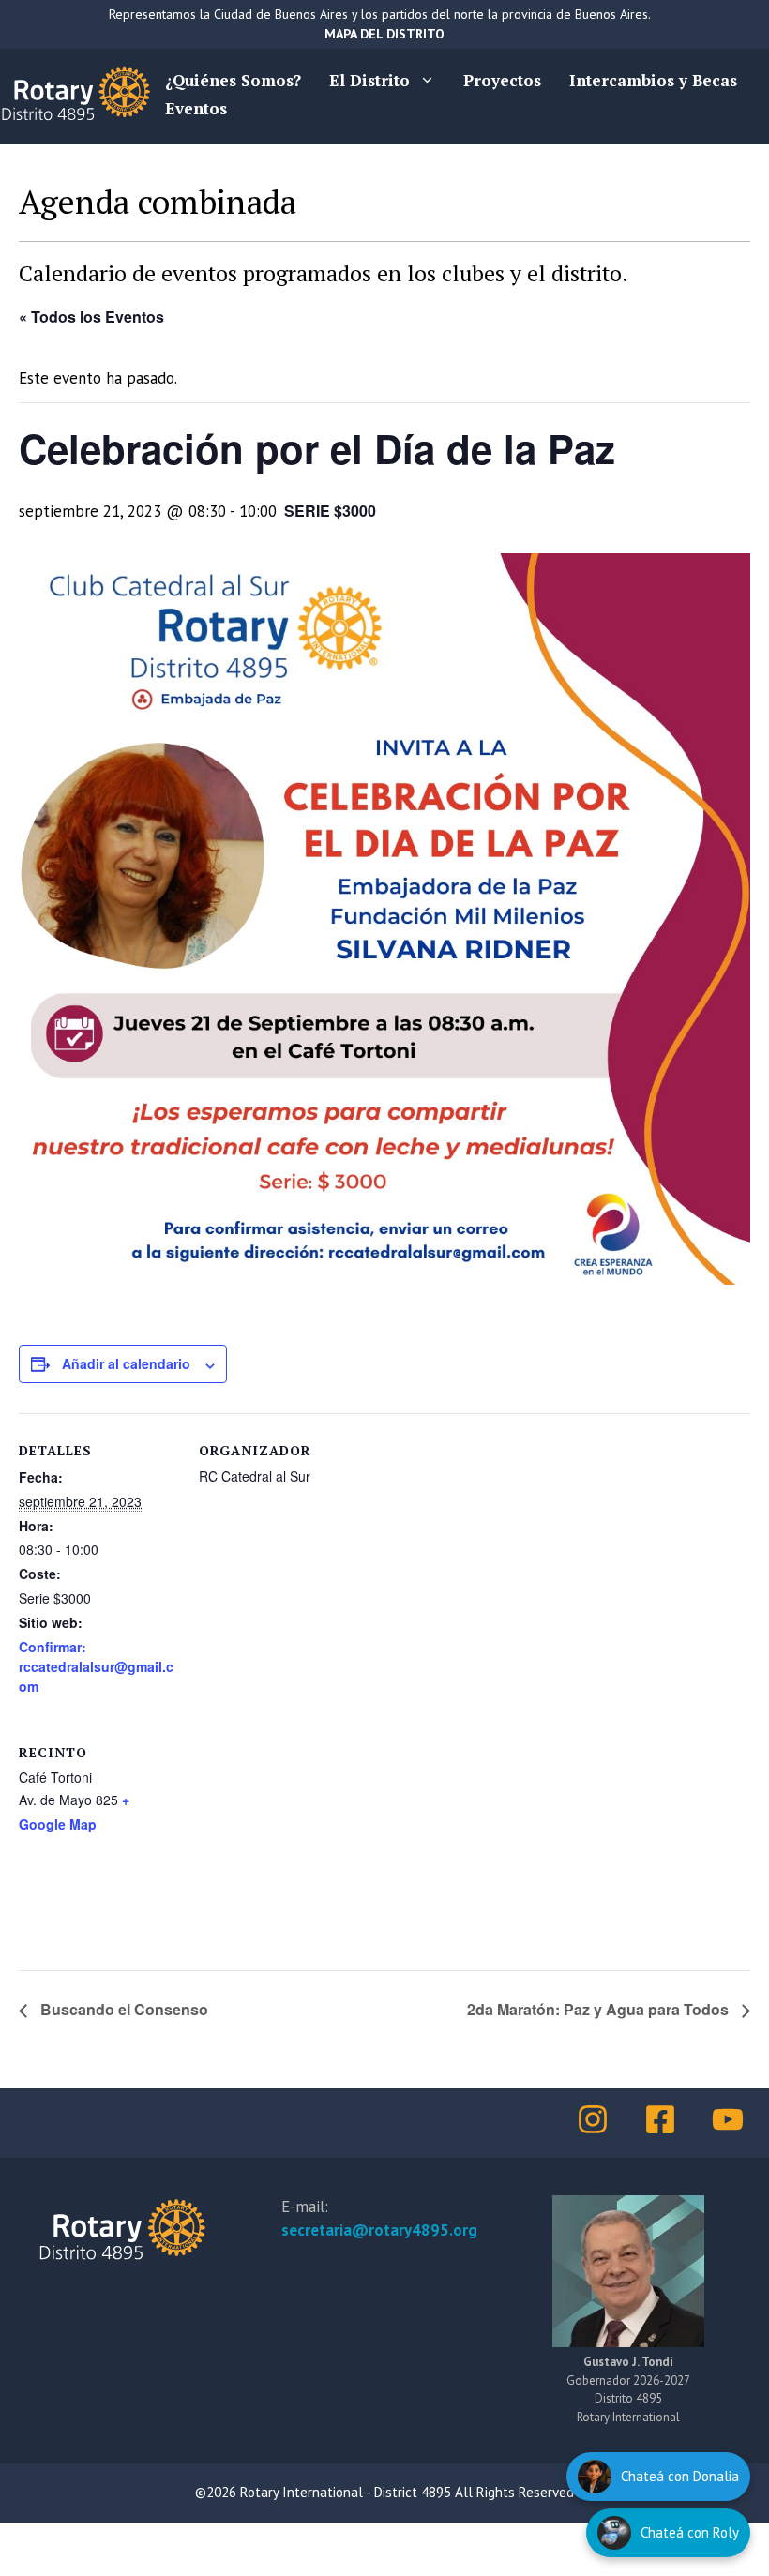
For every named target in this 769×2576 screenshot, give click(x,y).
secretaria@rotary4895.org (379, 2230)
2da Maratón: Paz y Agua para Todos (600, 2009)
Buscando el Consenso (122, 2009)
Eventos (196, 108)
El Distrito (369, 80)
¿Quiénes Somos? (233, 80)
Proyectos (502, 80)
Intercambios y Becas (653, 80)
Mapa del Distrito (384, 34)
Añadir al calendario (126, 1363)
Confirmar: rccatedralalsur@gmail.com (96, 1666)
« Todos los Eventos (91, 316)
